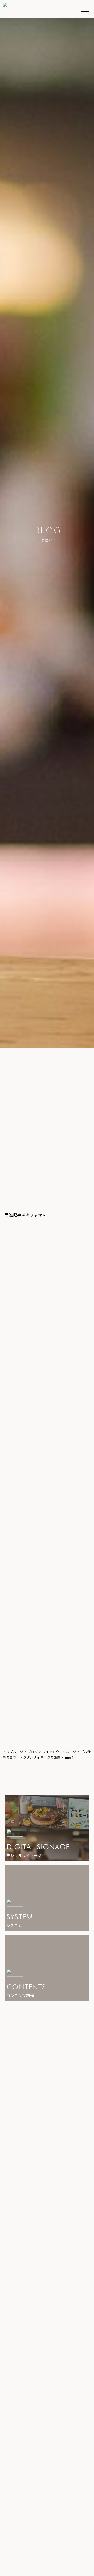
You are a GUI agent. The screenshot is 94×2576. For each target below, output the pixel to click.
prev (14, 1167)
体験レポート (21, 1725)
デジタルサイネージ (27, 1671)
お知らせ (16, 1715)
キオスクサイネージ (27, 1704)
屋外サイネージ (23, 1693)
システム (16, 1660)
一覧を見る (45, 2240)
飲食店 (14, 1736)
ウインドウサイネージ (29, 1682)
